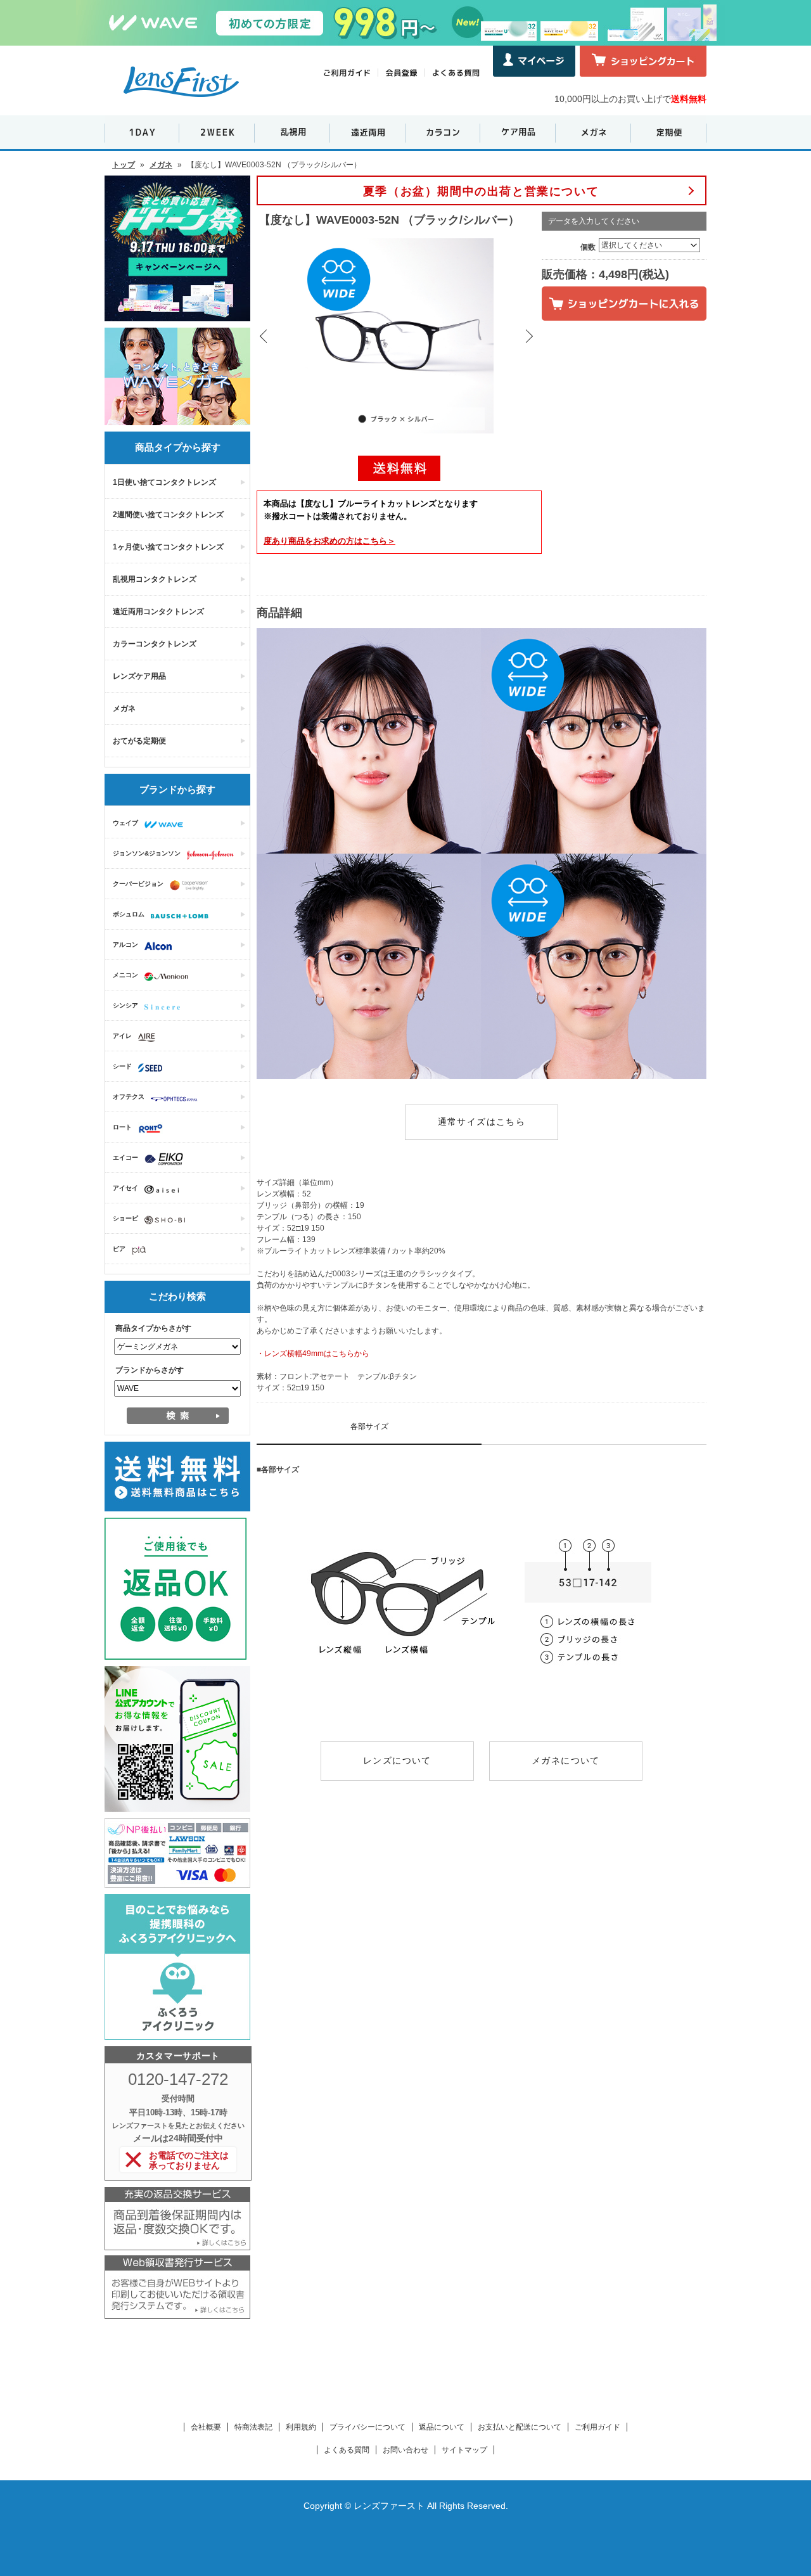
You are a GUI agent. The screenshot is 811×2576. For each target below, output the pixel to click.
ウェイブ (125, 823)
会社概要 (206, 2427)
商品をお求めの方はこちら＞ (329, 541)
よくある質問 (347, 2450)
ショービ (125, 1218)
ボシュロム (129, 914)
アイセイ (125, 1188)
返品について (442, 2427)
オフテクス (129, 1097)
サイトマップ (464, 2450)
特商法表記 (253, 2427)
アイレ (122, 1036)
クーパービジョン (138, 884)
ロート (122, 1127)
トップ (124, 165)
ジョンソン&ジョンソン (147, 853)
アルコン (125, 945)
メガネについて (566, 1760)
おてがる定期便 (139, 741)
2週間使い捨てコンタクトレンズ (168, 515)
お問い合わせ (405, 2450)
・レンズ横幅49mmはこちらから (313, 1354)
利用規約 (301, 2427)
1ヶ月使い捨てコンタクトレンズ (168, 547)
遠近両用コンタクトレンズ (158, 612)
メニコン (125, 975)
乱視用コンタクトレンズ (155, 579)
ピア (119, 1249)
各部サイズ (369, 1426)
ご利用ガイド (597, 2427)
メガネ (161, 165)
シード (122, 1066)
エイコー (125, 1157)
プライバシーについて (367, 2427)
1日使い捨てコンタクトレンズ (164, 482)
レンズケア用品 (139, 676)
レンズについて (397, 1760)
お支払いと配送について (520, 2427)
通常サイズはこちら (482, 1122)
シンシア (125, 1005)
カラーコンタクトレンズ (155, 644)
